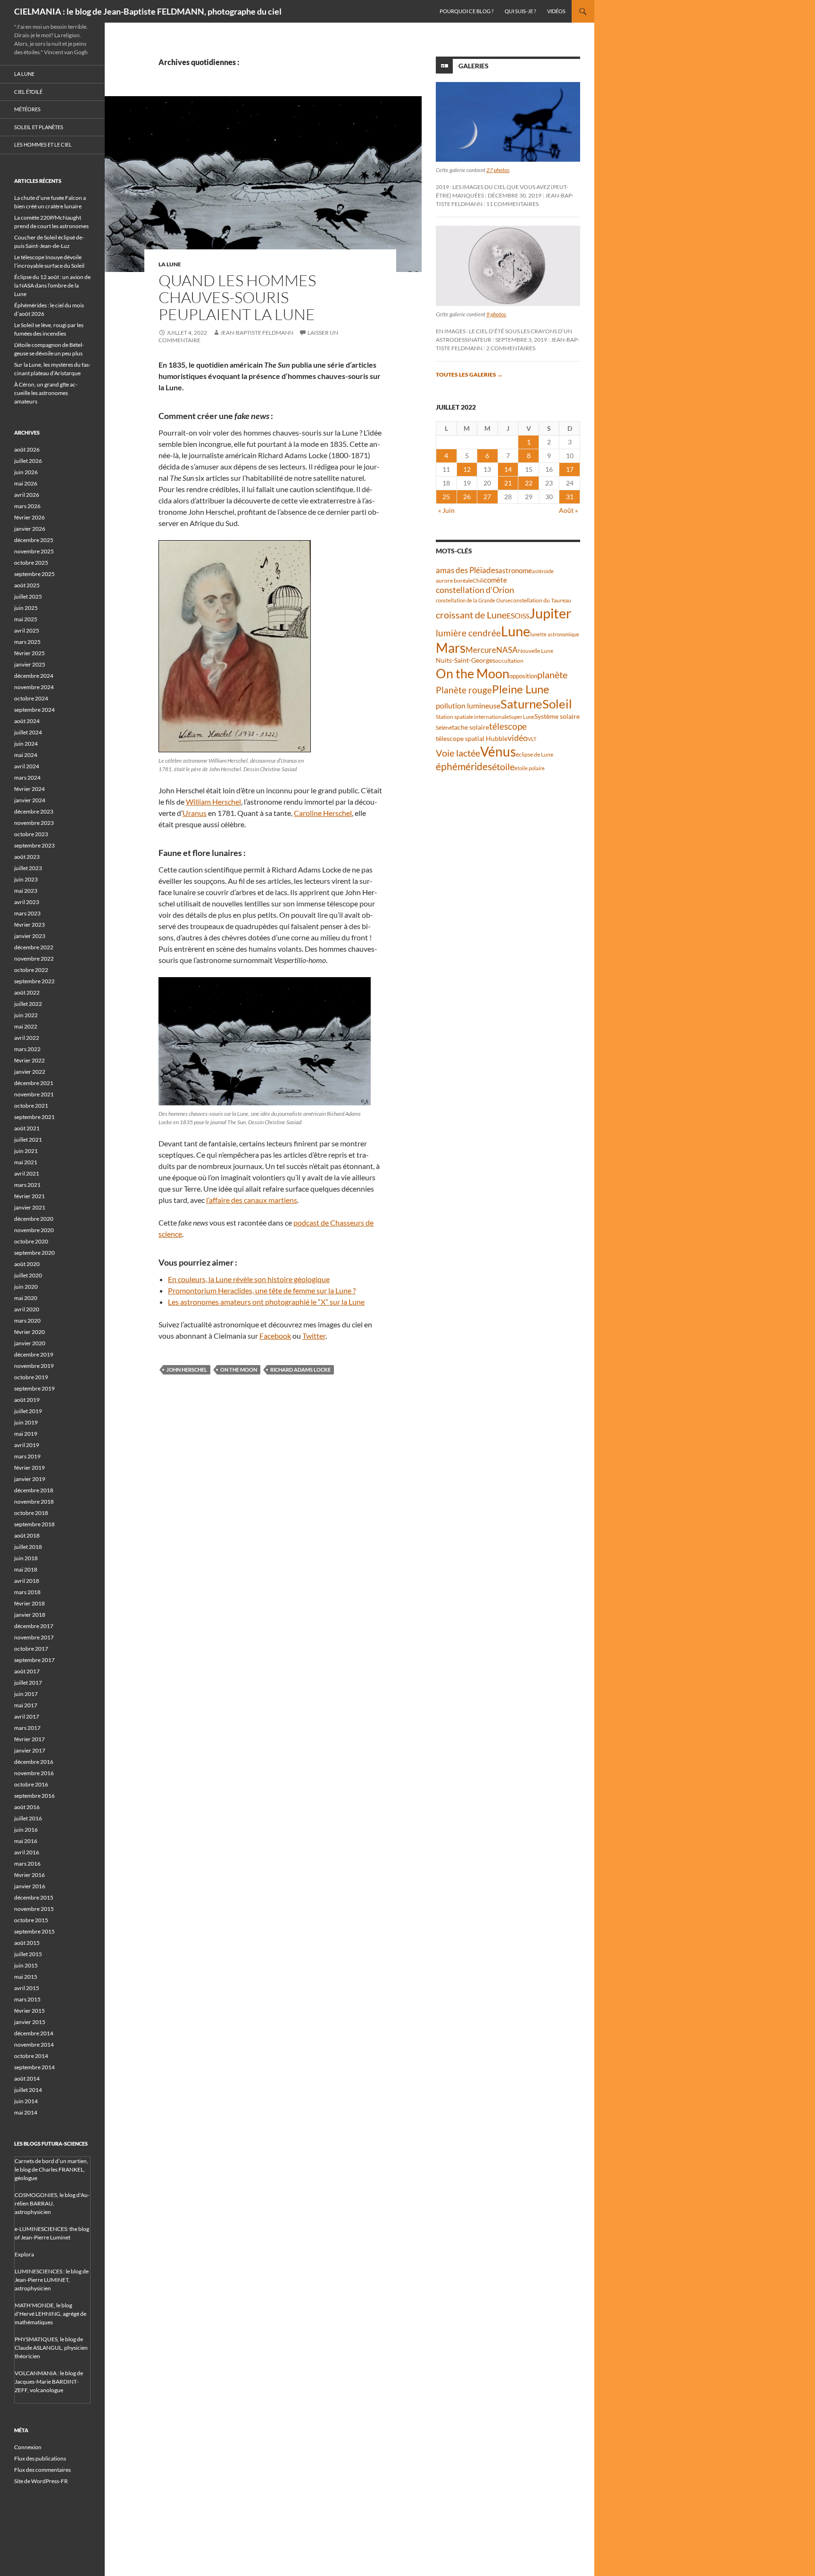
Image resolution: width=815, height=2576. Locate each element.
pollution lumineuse (468, 705)
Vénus (498, 752)
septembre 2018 (34, 1524)
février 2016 (29, 1875)
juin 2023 (26, 879)
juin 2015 (26, 1965)
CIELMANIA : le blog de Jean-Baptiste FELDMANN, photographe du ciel (148, 11)
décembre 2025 (34, 540)
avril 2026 (27, 495)
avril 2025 (27, 630)
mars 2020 (27, 1321)
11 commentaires (512, 204)
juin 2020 (26, 1287)
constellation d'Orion (475, 590)
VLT (532, 739)
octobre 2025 (31, 563)
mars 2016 (27, 1864)
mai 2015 (26, 1977)
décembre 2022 (34, 947)
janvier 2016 (30, 1886)
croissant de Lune (471, 615)
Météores (27, 109)
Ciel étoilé (28, 92)
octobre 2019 (31, 1377)
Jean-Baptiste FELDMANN (257, 333)
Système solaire (557, 716)
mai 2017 (26, 1705)
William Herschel (213, 802)
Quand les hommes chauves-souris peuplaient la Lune (237, 297)
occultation (509, 661)
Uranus (195, 813)
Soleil (557, 704)
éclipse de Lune (535, 754)
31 (570, 497)
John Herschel (187, 1370)
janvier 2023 (30, 936)
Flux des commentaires (42, 2470)
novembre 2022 (34, 959)
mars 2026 (27, 506)
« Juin (446, 510)
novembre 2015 (34, 1909)
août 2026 (27, 449)
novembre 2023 (34, 823)
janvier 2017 (30, 1750)
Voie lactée (458, 753)
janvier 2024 (30, 800)
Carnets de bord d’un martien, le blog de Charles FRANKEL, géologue (51, 2169)
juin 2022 (26, 1015)
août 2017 (27, 1671)
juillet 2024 (28, 732)
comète (495, 580)
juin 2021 (26, 1151)
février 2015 (29, 2011)
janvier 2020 (30, 1343)
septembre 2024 (34, 710)
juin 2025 (26, 608)
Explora (24, 2254)
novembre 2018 (34, 1502)
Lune (516, 631)
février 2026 (29, 517)
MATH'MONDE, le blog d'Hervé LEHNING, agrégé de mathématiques (50, 2314)
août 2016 (27, 1807)
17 (570, 469)
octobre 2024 (31, 698)
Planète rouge (464, 690)
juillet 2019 (28, 1411)
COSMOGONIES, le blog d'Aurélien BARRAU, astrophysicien (52, 2203)
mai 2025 (26, 619)
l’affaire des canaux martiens (252, 1200)
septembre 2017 (34, 1660)
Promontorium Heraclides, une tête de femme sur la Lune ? (262, 1290)
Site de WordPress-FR (41, 2481)
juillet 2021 (28, 1140)
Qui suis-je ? (520, 11)
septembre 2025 (34, 574)
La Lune (170, 264)
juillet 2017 (28, 1683)
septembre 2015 (34, 1931)
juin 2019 (26, 1422)
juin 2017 (26, 1694)
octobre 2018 (31, 1513)
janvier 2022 (30, 1072)
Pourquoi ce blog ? (466, 11)
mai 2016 (26, 1841)
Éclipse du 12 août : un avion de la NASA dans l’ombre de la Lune (52, 285)
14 (508, 469)
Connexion (28, 2447)
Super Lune (522, 717)
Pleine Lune (521, 689)
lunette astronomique (555, 634)
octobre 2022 (31, 970)
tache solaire (470, 727)
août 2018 (27, 1535)
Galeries (474, 66)
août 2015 (27, 1943)
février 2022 (29, 1060)
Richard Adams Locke (300, 1370)
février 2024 (29, 789)
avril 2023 (27, 902)
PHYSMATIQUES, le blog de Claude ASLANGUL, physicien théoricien (51, 2348)
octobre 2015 (31, 1920)
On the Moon (239, 1370)
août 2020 (27, 1264)
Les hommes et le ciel (43, 144)
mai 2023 (26, 891)
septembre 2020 (34, 1253)
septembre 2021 (34, 1117)
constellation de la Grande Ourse (473, 600)
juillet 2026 (28, 461)
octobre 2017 (31, 1649)
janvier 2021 (30, 1207)
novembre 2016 (34, 1773)
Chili (478, 580)
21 (508, 483)
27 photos (498, 170)
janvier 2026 (30, 529)
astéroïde (543, 571)
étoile (503, 766)
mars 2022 (27, 1049)
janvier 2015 (30, 2022)
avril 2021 (27, 1173)
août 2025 (27, 585)
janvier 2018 (30, 1615)
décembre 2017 (34, 1626)
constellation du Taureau (541, 600)
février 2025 (29, 653)
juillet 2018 (28, 1547)
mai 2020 (26, 1298)
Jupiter (550, 613)
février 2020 (29, 1332)
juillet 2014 (28, 2090)
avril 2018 (27, 1581)
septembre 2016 (34, 1796)
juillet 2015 (28, 1954)
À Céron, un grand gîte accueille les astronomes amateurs (46, 393)
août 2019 (27, 1400)
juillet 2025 (28, 597)
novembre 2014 (34, 2045)
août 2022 (27, 992)
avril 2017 (27, 1716)
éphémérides (464, 766)
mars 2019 (27, 1456)
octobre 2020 (31, 1241)
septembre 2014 (34, 2067)
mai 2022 (26, 1026)
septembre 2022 (34, 981)
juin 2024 (26, 744)
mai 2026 (26, 483)
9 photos (496, 314)
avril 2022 (27, 1038)
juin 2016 (26, 1830)
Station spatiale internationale (472, 717)
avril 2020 (27, 1309)
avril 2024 (27, 766)
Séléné (444, 728)
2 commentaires (511, 348)
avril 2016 (27, 1852)
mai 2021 (26, 1162)
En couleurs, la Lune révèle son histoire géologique (249, 1279)
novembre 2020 (34, 1230)
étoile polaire (530, 768)
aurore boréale (454, 580)
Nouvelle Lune (536, 651)
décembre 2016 (34, 1762)
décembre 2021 (34, 1083)
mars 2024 (27, 778)
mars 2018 (27, 1592)
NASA (507, 650)
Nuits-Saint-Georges (466, 660)
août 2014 (27, 2078)
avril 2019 (27, 1445)
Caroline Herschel (323, 813)
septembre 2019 (34, 1388)
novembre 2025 (34, 551)
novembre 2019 (34, 1366)
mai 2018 (26, 1569)
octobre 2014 (31, 2056)
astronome (515, 571)
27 (487, 497)
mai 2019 (26, 1434)
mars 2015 (27, 1999)
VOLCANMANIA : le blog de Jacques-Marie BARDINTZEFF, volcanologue (49, 2382)
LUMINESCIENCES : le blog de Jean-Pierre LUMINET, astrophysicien (52, 2280)
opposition (523, 676)
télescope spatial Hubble (472, 738)
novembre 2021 (34, 1094)
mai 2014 (26, 2112)
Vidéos (556, 11)
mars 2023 (27, 913)
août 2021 (27, 1128)
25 (446, 497)
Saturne (521, 704)
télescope (508, 726)
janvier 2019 (30, 1479)
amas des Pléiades (467, 570)
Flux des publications (40, 2458)
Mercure (481, 650)
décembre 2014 (34, 2033)
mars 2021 (27, 1185)
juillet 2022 (28, 1004)
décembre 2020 (34, 1219)
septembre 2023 (34, 845)
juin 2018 (26, 1558)
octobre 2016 (31, 1784)
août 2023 (27, 857)
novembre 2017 (34, 1637)
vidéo (518, 738)
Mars (451, 648)
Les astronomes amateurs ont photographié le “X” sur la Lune (266, 1302)
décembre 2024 (34, 676)
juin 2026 (26, 472)
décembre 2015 (34, 1897)
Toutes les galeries (469, 374)
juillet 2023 (28, 868)
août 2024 (27, 721)
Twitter (314, 1336)
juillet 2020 (28, 1275)
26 (467, 497)
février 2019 (29, 1468)
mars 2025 (27, 642)
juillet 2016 (28, 1818)
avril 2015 (27, 1988)
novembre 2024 (34, 687)
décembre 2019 (34, 1354)
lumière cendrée (468, 633)
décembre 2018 (34, 1490)
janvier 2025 (30, 664)
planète (552, 675)
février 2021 (29, 1196)
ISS (525, 616)
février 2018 (29, 1603)
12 (467, 469)
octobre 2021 (31, 1106)
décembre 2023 (34, 811)
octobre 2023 (31, 834)
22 (529, 483)
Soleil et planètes (39, 127)
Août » (568, 510)
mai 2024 (26, 755)
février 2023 (29, 925)
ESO (514, 615)
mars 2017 (27, 1728)
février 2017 (29, 1739)
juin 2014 (26, 2101)
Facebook (275, 1336)
